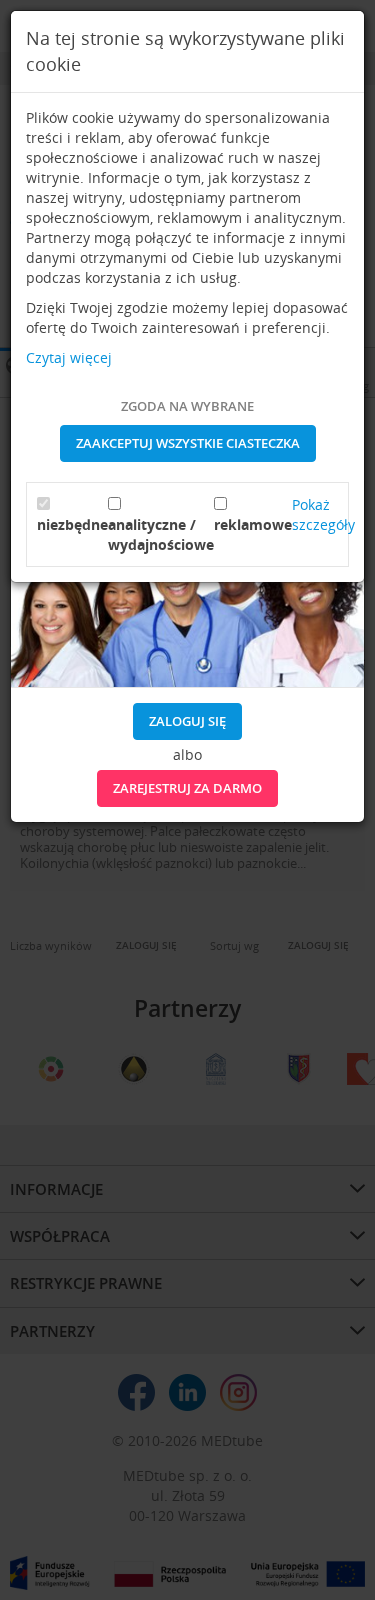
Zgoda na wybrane (187, 406)
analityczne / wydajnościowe (161, 534)
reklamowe (253, 524)
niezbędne (72, 524)
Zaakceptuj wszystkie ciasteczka (188, 443)
